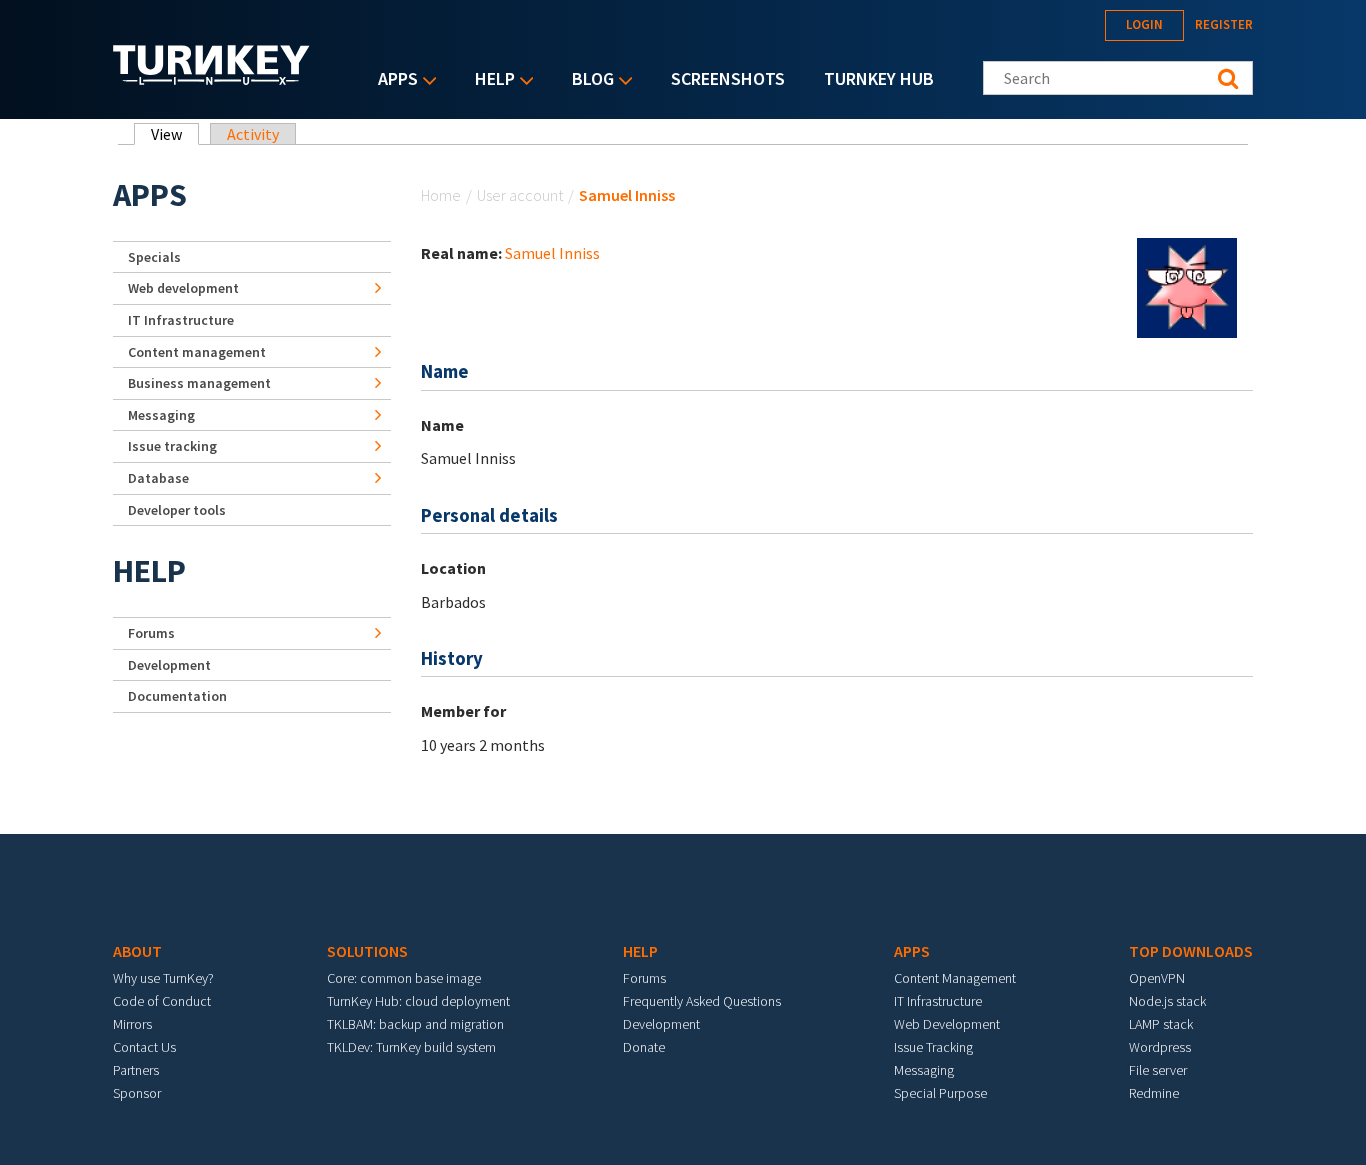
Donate (644, 1047)
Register (1224, 24)
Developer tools (177, 510)
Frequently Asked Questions (702, 1001)
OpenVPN (1157, 978)
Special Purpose (940, 1093)
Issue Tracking (933, 1047)
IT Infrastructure (181, 320)
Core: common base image (404, 978)
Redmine (1154, 1093)
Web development (183, 288)
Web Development (947, 1024)
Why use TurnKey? (163, 978)
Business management (199, 383)
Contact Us (144, 1047)
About (137, 951)
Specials (154, 257)
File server (1158, 1070)
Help (490, 80)
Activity (253, 134)
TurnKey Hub (879, 78)
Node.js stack (1167, 1001)
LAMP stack (1161, 1024)
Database (158, 478)
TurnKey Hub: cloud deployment (418, 1001)
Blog (588, 80)
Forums (151, 633)
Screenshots (728, 78)
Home (441, 195)
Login (1144, 24)
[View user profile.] (1187, 286)
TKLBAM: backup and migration (415, 1024)
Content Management (955, 978)
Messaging (161, 415)
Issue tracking (172, 446)
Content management (197, 352)
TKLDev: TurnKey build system (411, 1047)
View (175, 134)
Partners (136, 1070)
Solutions (367, 951)
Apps (393, 80)
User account (520, 195)
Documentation (177, 696)
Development (169, 665)
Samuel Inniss (552, 253)
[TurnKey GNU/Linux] (211, 79)
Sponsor (137, 1093)
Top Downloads (1191, 951)
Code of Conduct (162, 1001)
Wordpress (1160, 1047)
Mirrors (132, 1024)
